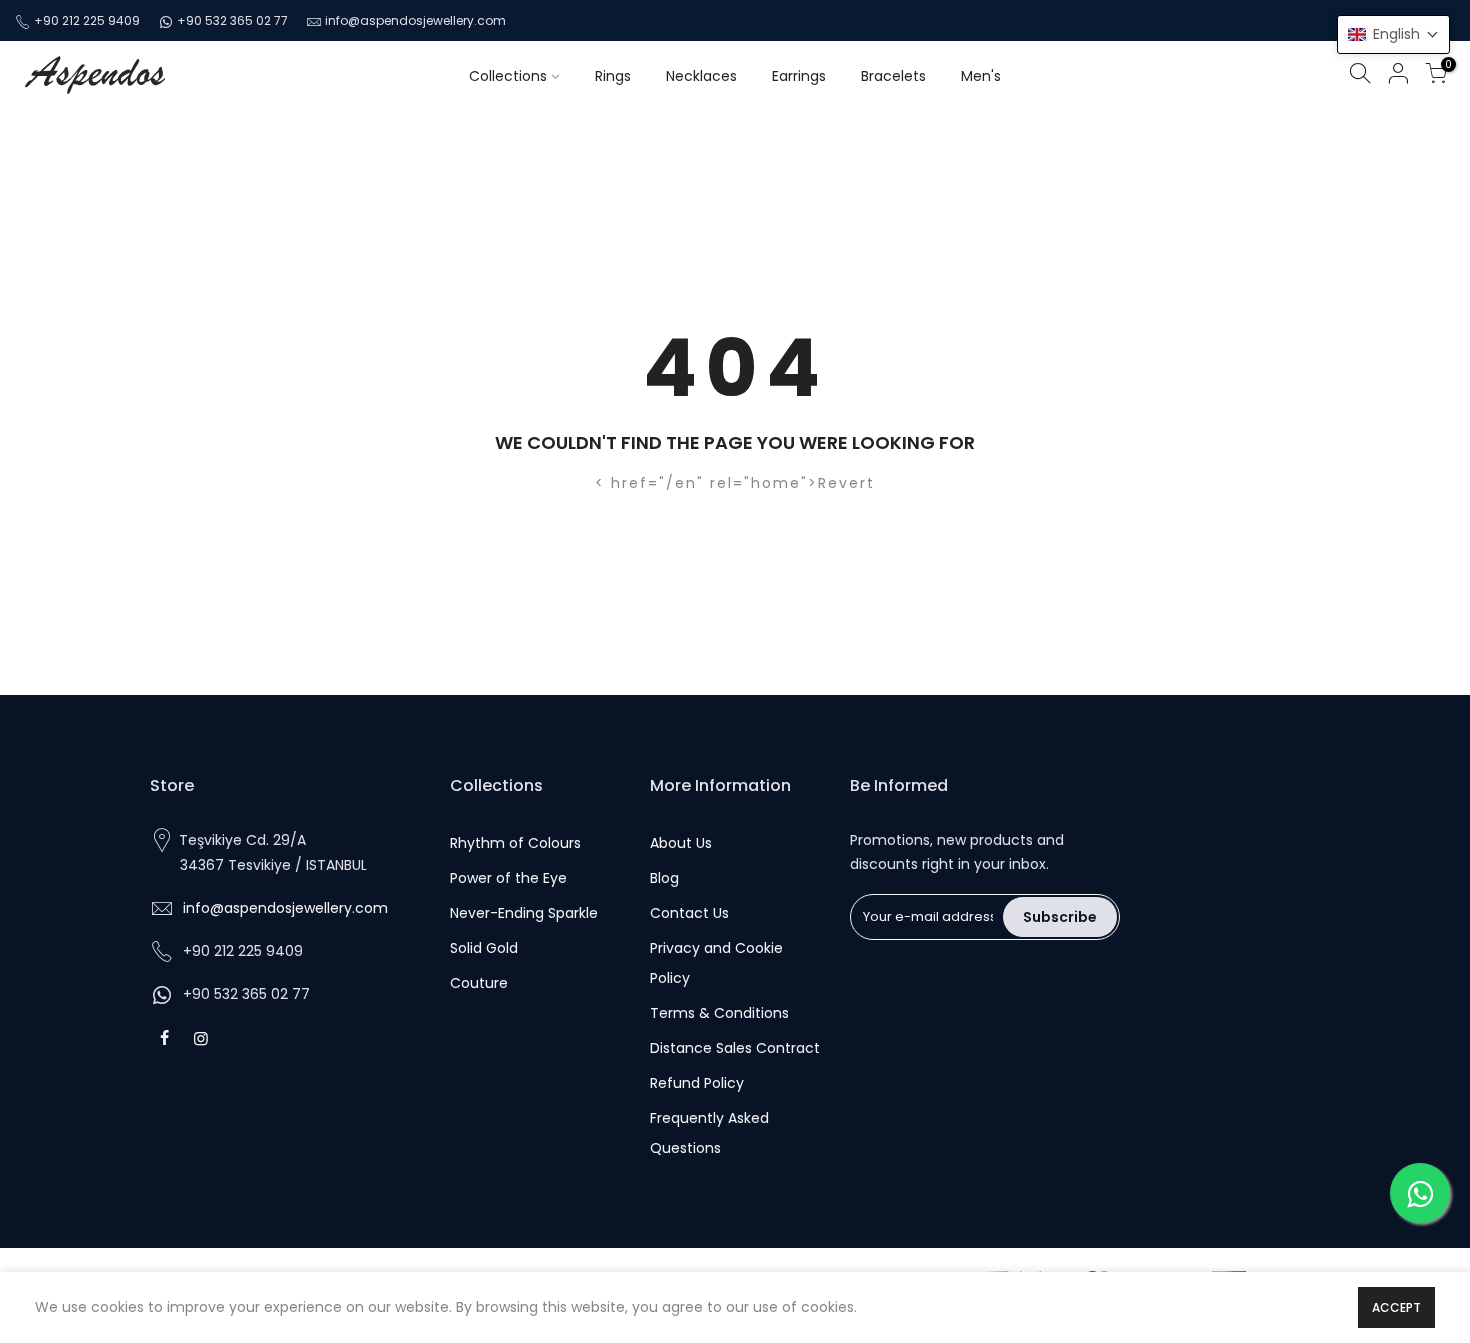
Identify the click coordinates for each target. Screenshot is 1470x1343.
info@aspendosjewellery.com (415, 20)
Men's (981, 76)
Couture (479, 983)
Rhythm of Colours (515, 843)
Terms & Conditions (719, 1013)
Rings (613, 76)
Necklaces (701, 76)
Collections (508, 76)
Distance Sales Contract (735, 1048)
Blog (664, 878)
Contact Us (689, 913)
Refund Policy (697, 1083)
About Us (681, 843)
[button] (1393, 34)
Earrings (799, 76)
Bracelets (893, 76)
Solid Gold (484, 948)
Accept (1396, 1307)
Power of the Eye (508, 878)
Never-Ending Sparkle (524, 913)
